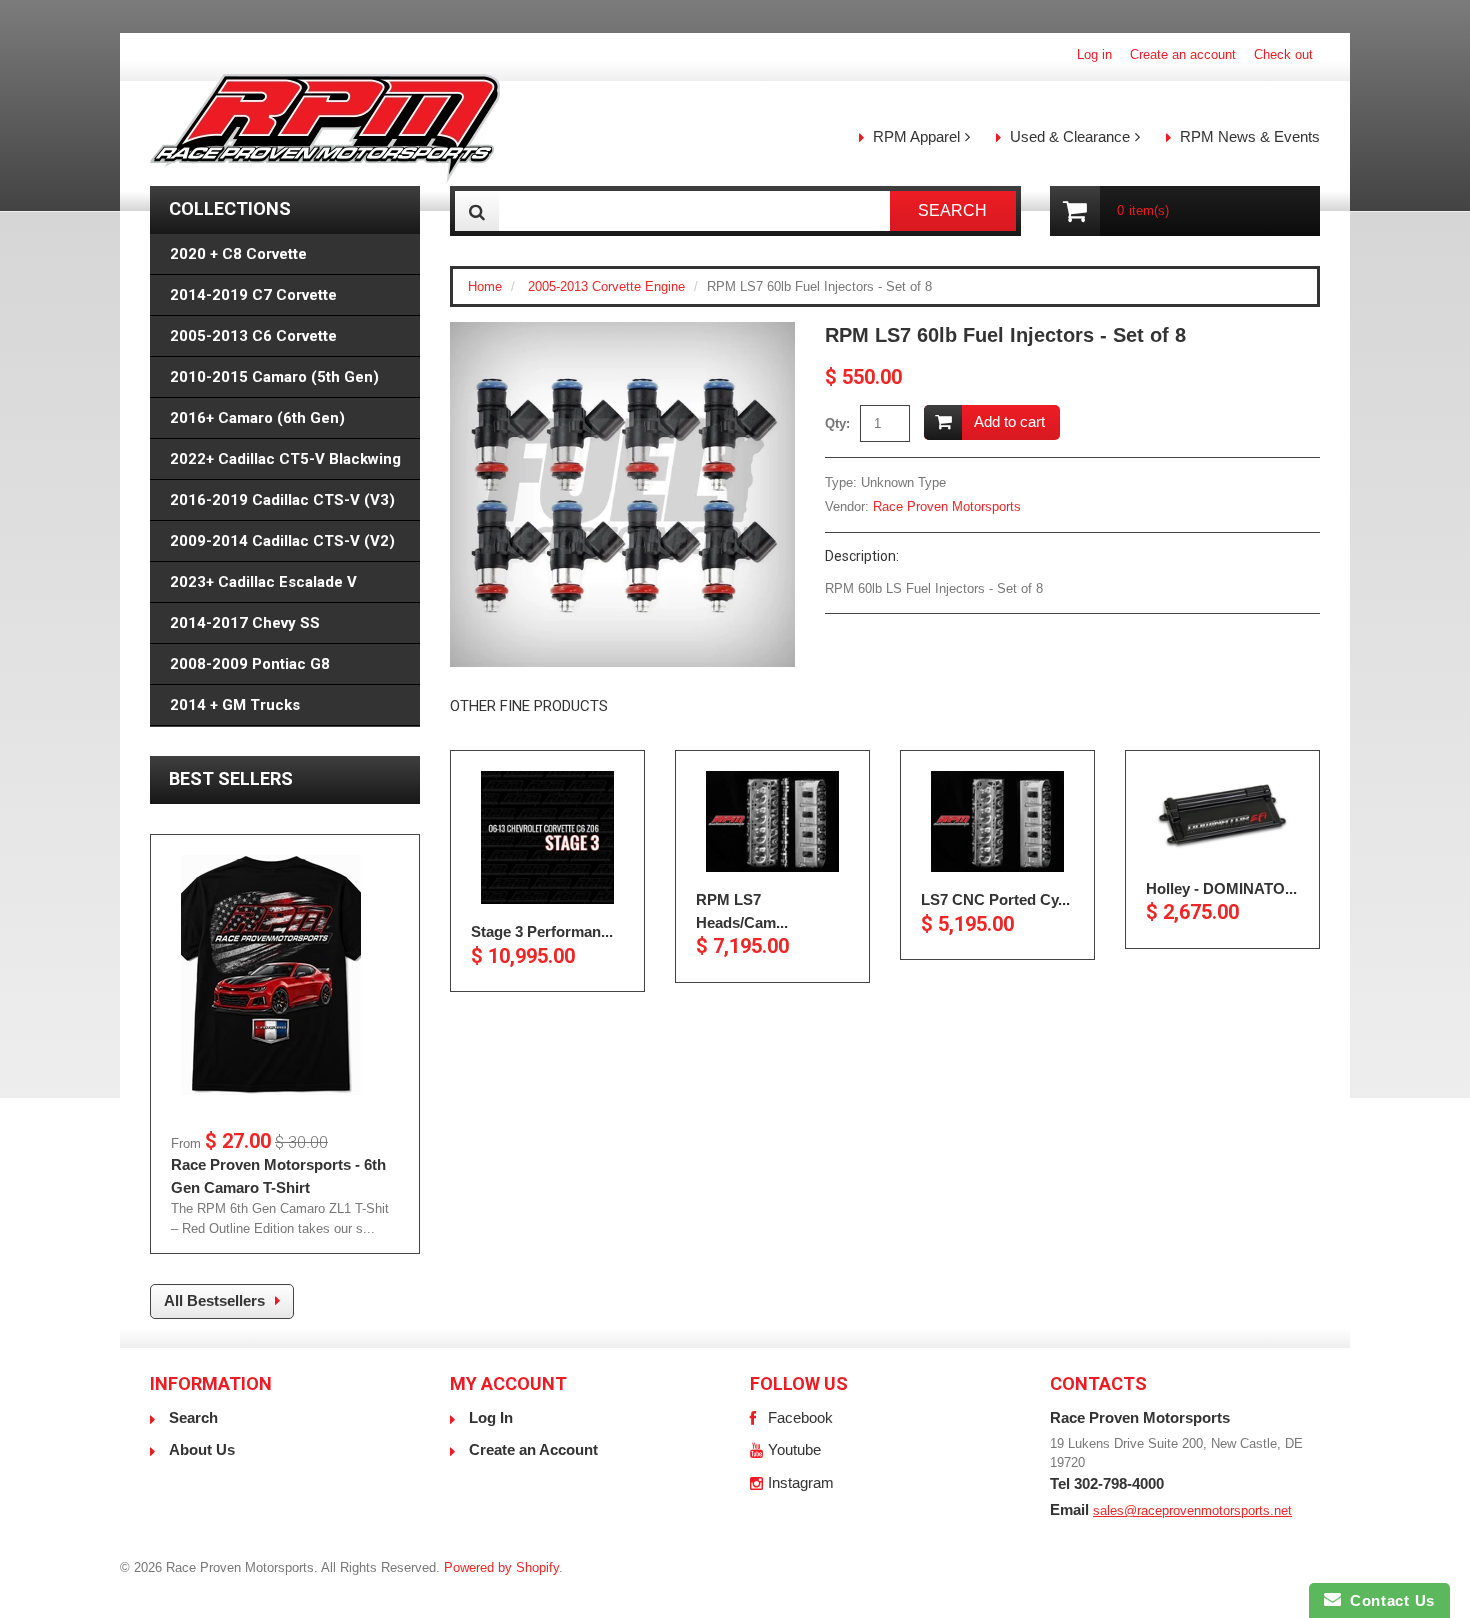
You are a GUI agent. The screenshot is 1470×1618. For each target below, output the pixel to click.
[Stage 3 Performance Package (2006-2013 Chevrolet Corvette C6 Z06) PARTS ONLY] (547, 837)
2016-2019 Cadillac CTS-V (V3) (282, 500)
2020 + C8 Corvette (238, 254)
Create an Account (533, 1449)
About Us (202, 1449)
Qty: (837, 423)
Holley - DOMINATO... (1221, 888)
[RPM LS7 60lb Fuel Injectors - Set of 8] (622, 331)
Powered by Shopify (501, 1567)
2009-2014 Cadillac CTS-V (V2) (282, 541)
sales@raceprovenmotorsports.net (1192, 1510)
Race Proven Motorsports (947, 506)
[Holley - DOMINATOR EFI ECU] (1222, 816)
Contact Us (1388, 1600)
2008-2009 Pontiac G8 (250, 664)
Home (485, 286)
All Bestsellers (214, 1300)
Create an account (1183, 54)
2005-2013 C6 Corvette (253, 336)
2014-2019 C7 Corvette (253, 295)
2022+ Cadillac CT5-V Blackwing (285, 459)
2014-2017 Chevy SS (245, 623)
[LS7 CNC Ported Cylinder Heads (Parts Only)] (997, 821)
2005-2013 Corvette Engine (606, 286)
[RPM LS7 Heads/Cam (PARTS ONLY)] (772, 821)
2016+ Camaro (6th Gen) (257, 418)
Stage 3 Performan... (542, 931)
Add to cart (1009, 421)
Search (193, 1417)
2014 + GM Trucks (235, 705)
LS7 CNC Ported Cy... (995, 899)
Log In (491, 1417)
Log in (1094, 54)
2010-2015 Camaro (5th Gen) (274, 377)
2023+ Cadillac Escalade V (263, 582)
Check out (1283, 54)
